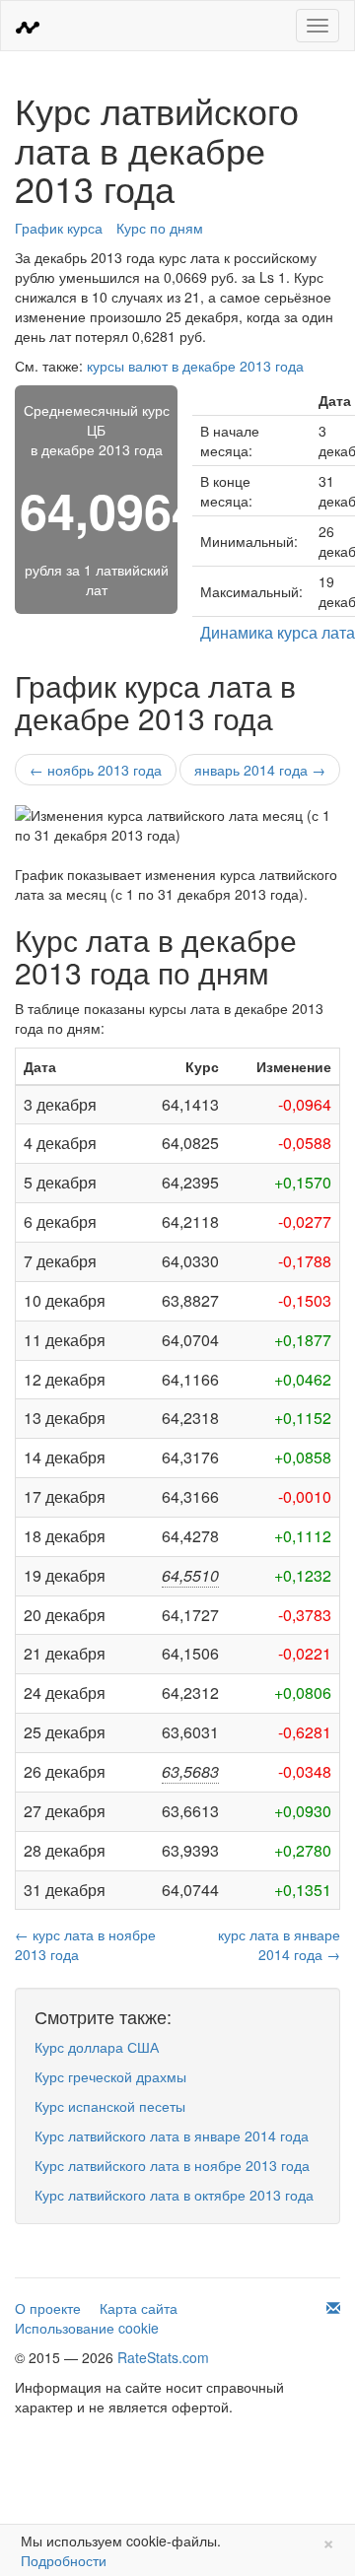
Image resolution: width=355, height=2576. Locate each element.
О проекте (48, 2308)
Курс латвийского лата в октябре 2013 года (174, 2195)
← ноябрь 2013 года (96, 770)
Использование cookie (87, 2328)
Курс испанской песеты (110, 2106)
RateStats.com (163, 2357)
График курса (59, 228)
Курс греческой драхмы (110, 2076)
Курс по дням (160, 228)
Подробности (64, 2560)
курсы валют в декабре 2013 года (195, 366)
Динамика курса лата (278, 632)
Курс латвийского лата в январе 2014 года (172, 2135)
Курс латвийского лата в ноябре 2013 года (172, 2165)
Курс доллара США (97, 2047)
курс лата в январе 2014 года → (279, 1944)
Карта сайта (139, 2308)
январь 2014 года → (260, 770)
